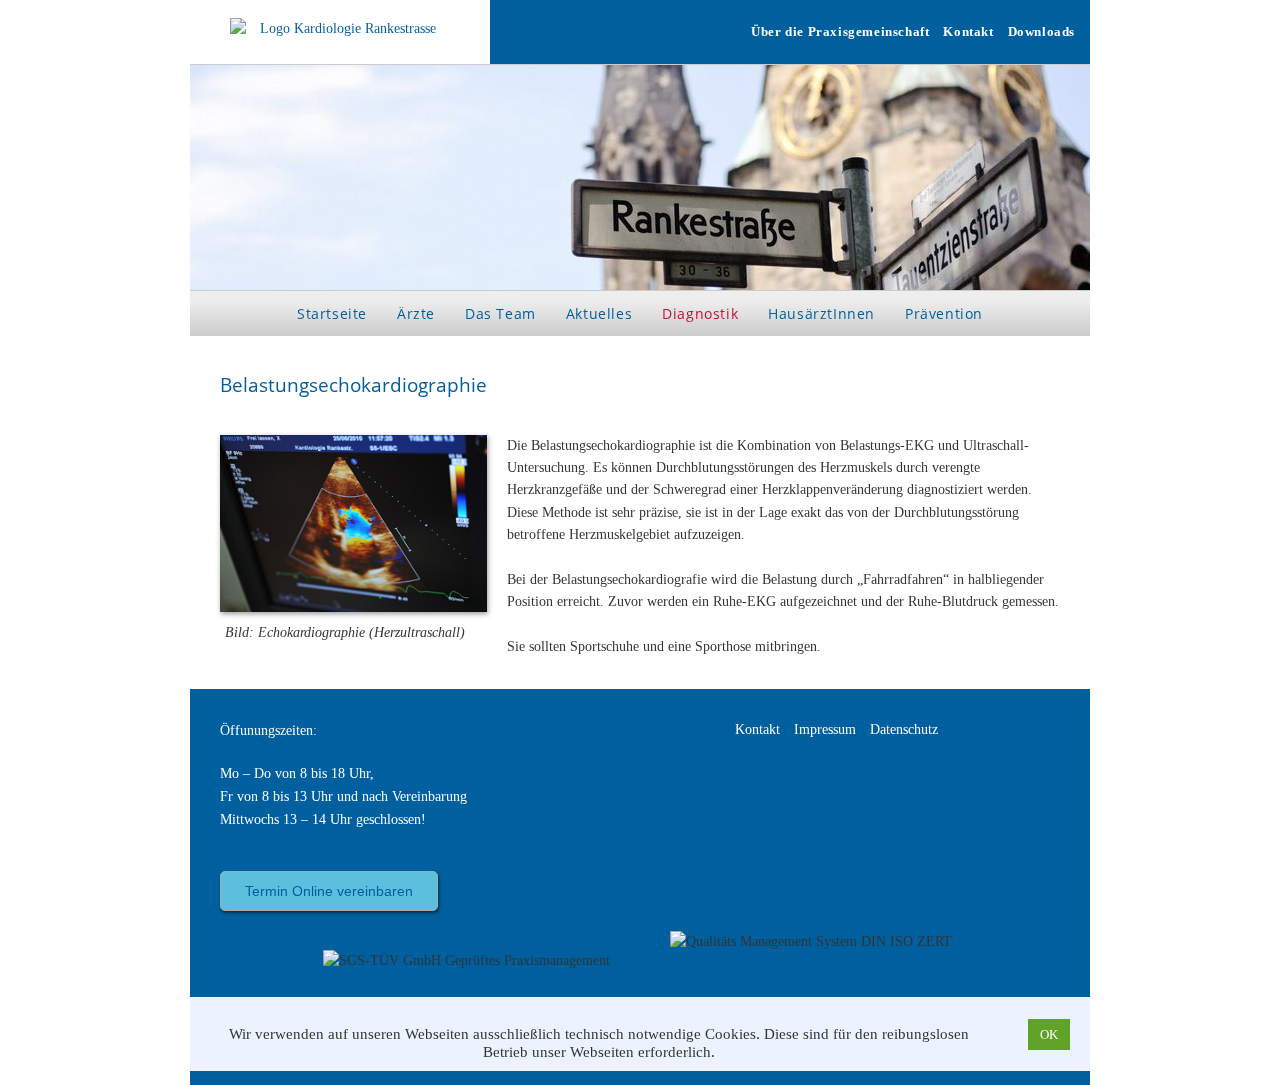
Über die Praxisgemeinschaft (840, 32)
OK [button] (1049, 1034)
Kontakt (968, 32)
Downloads (1041, 32)
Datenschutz (904, 729)
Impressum (825, 729)
